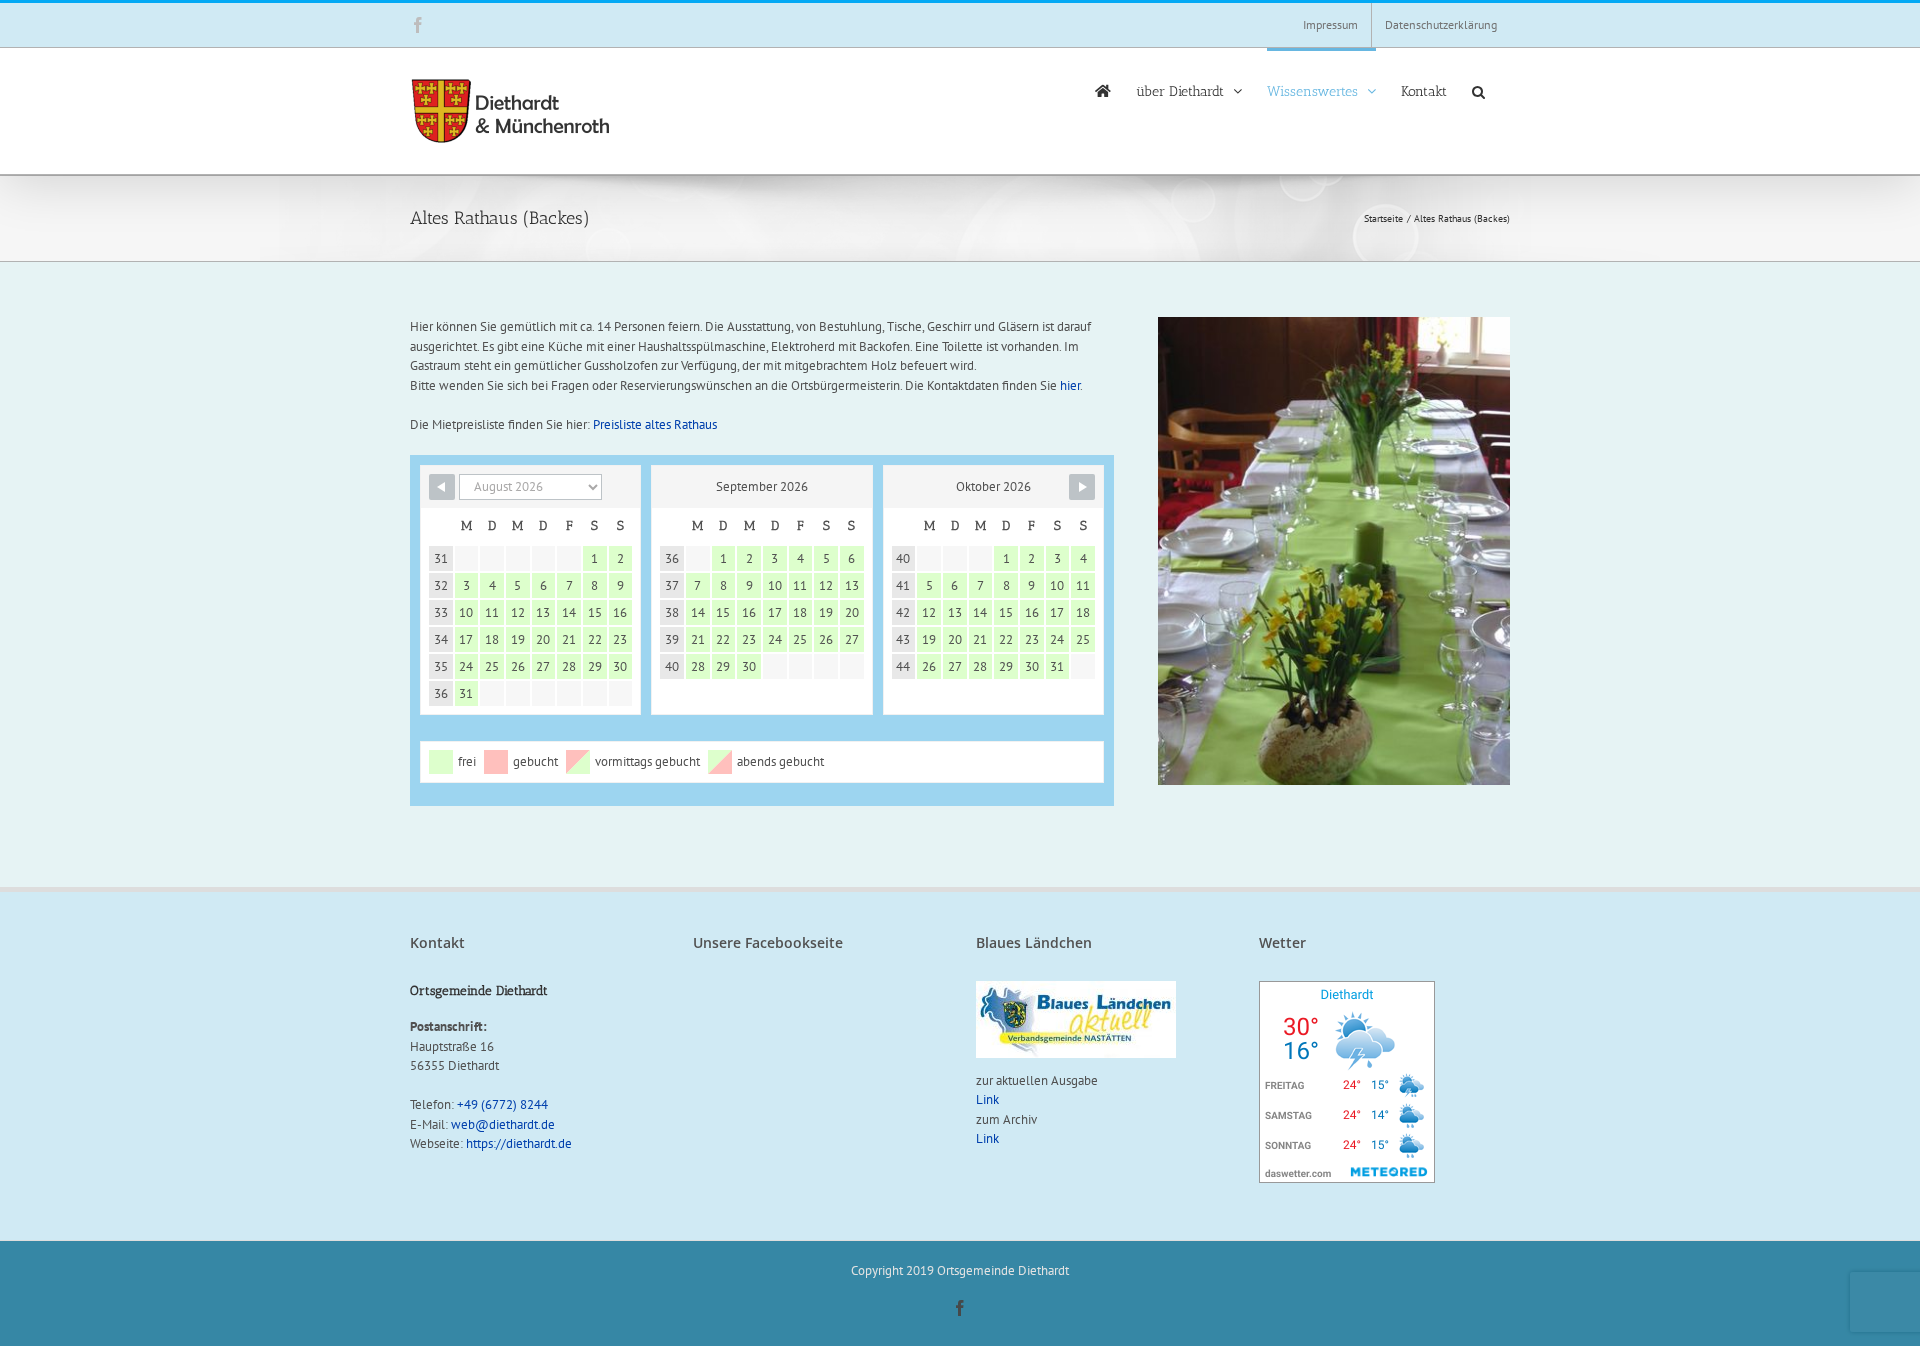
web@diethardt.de (503, 1124)
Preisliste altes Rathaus (655, 424)
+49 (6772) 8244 (502, 1104)
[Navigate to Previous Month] (442, 487)
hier (1070, 385)
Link (987, 1099)
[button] (1478, 90)
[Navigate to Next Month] (1082, 487)
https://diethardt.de (519, 1143)
